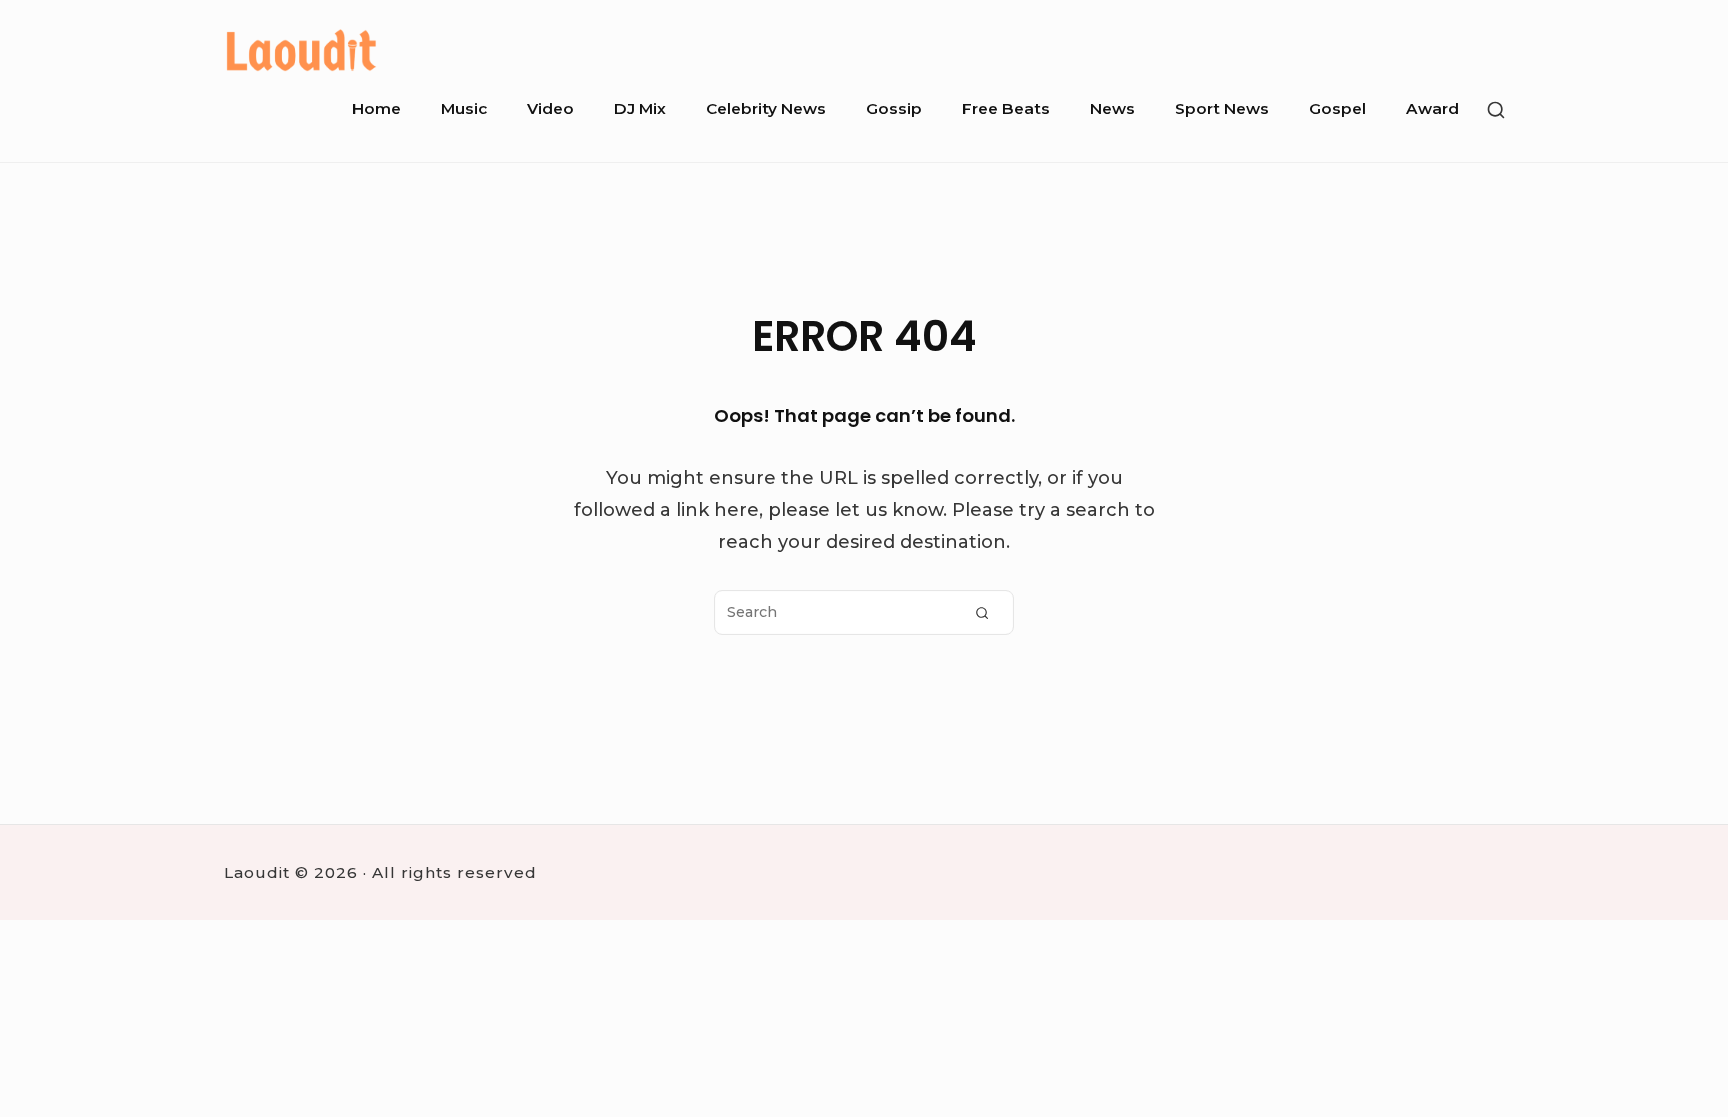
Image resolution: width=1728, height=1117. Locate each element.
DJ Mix (640, 108)
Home (376, 108)
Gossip (894, 108)
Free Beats (1006, 108)
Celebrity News (766, 108)
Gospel (1337, 108)
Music (464, 108)
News (1112, 108)
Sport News (1222, 108)
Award (1432, 108)
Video (550, 108)
